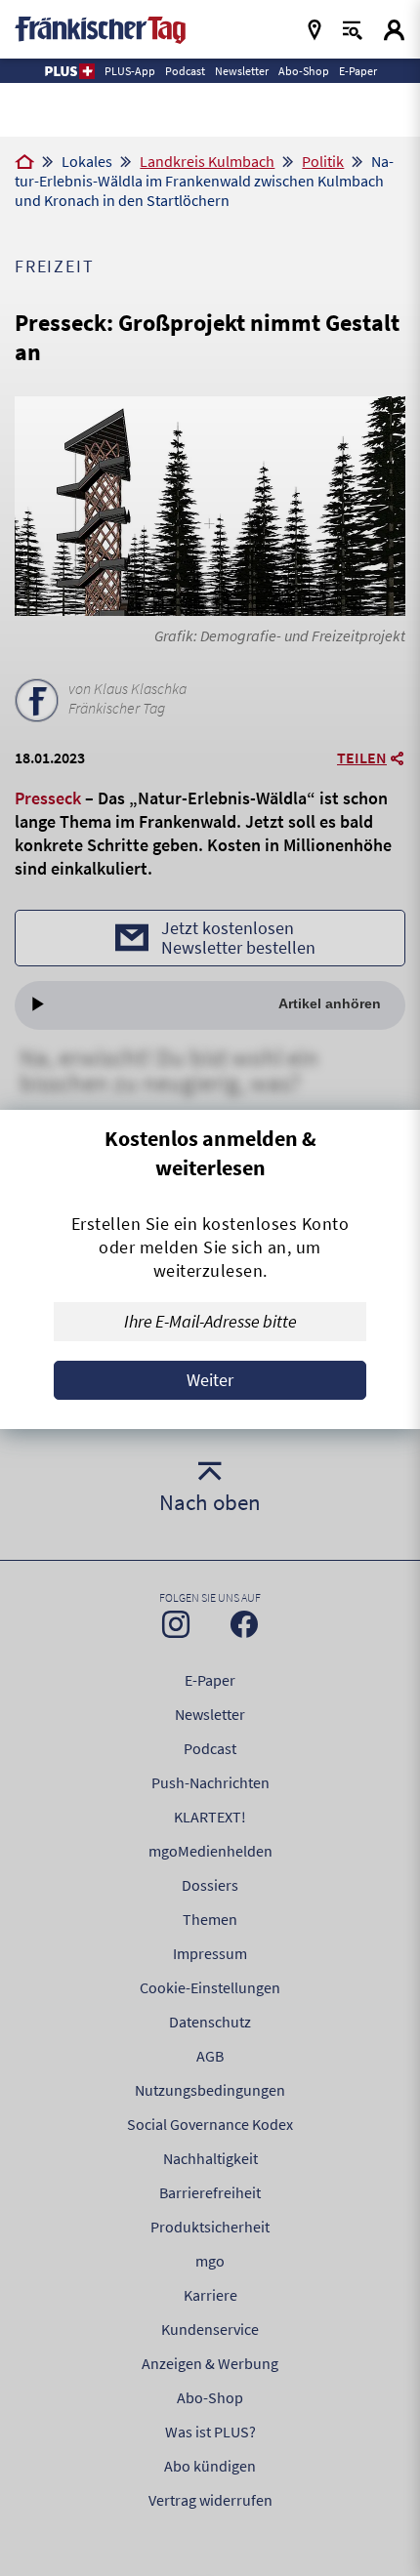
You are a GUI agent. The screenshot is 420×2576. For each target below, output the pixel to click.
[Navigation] (315, 30)
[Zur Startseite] (24, 163)
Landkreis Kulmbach (207, 161)
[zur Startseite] (100, 28)
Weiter (210, 1380)
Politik (323, 161)
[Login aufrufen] (394, 30)
